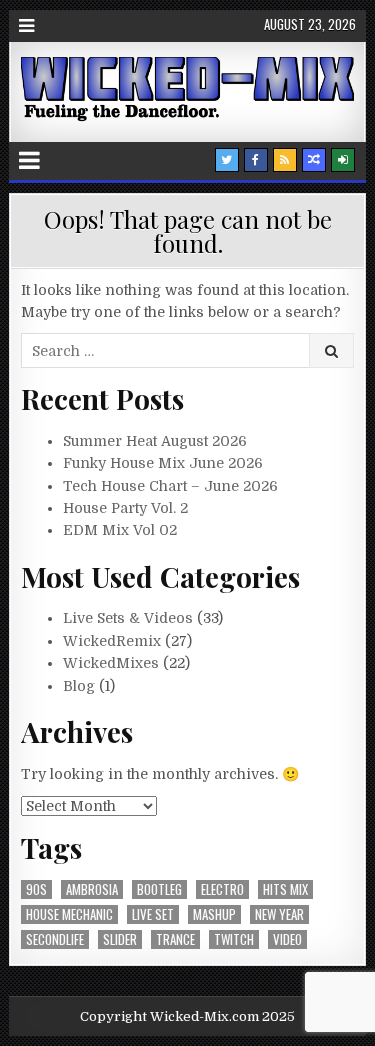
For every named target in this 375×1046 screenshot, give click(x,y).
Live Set (153, 914)
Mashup (214, 914)
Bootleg (159, 889)
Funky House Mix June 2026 (163, 463)
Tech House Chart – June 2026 (170, 486)
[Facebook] (256, 160)
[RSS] (285, 160)
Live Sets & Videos (128, 618)
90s (36, 889)
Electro (222, 889)
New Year (279, 914)
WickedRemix (112, 641)
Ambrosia (92, 889)
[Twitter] (227, 160)
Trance (175, 939)
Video (287, 939)
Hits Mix (285, 889)
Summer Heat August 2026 (155, 441)
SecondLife (55, 939)
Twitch (234, 939)
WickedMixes (111, 663)
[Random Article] (314, 160)
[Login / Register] (343, 160)
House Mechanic (69, 914)
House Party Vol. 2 (125, 508)
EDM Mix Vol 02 (120, 530)
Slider (120, 939)
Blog (79, 686)
